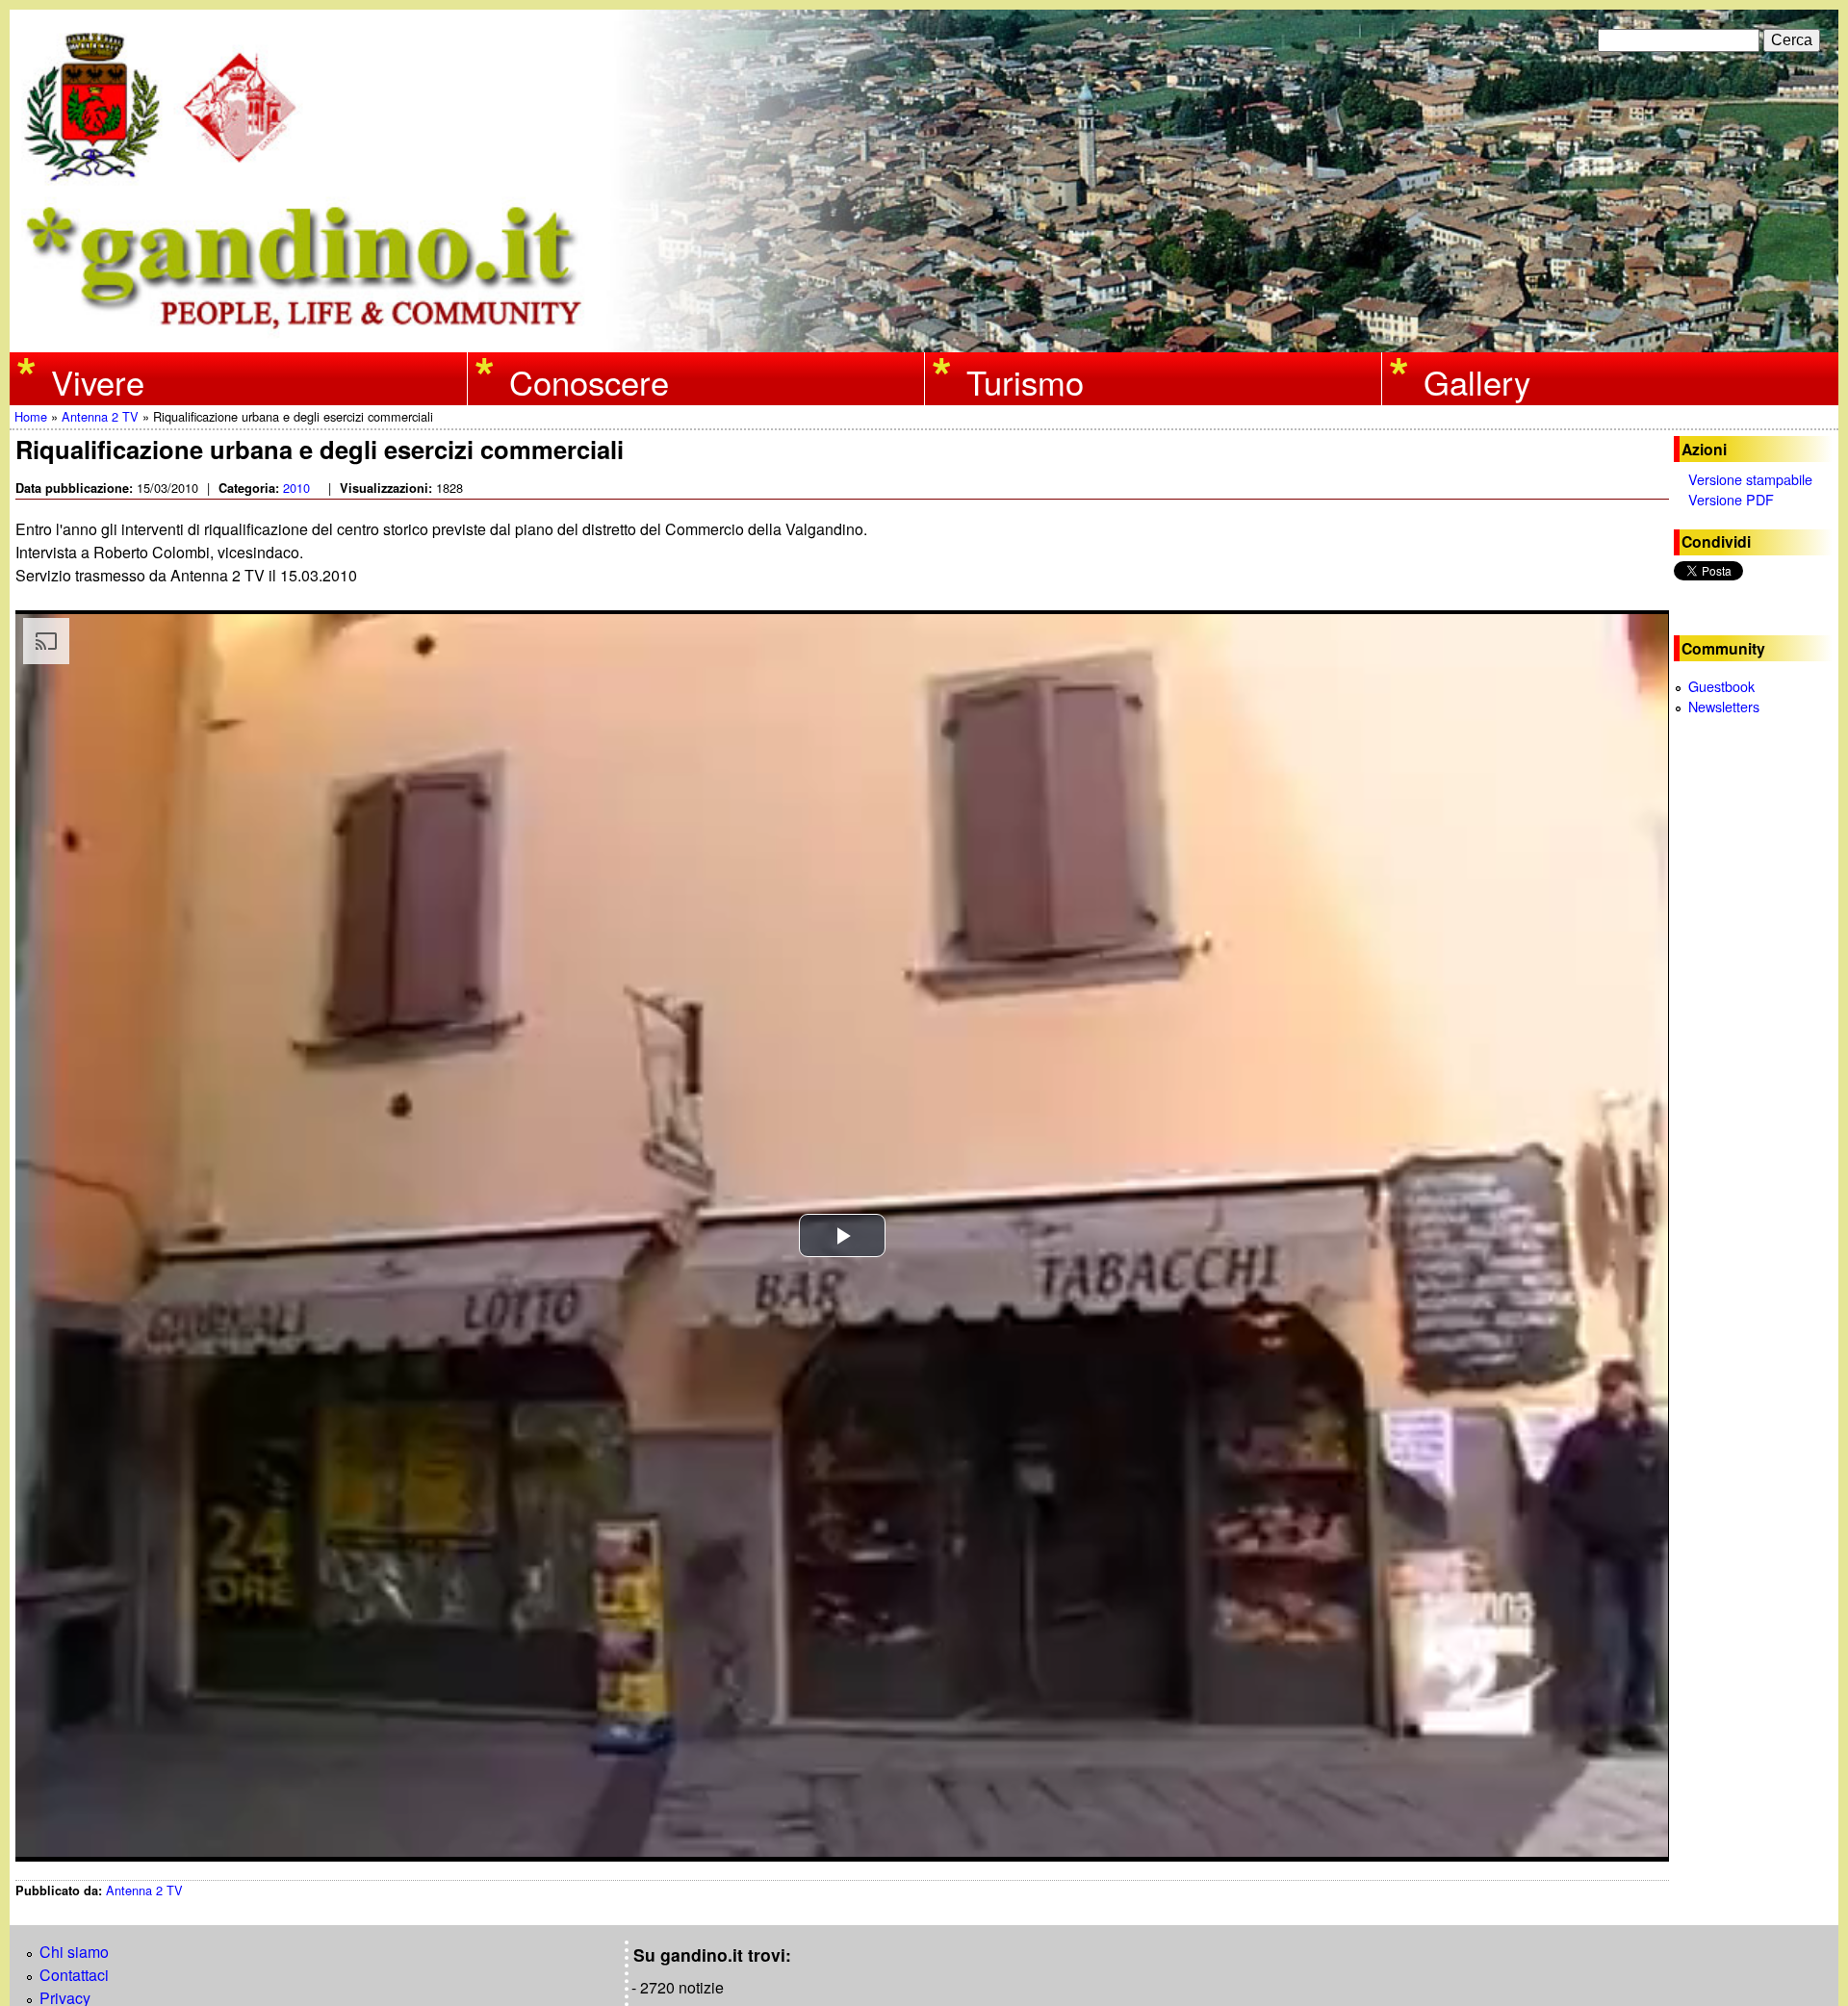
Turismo (1025, 381)
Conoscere (589, 381)
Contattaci (74, 1975)
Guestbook (1721, 686)
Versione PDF (1731, 499)
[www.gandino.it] (924, 340)
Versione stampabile (1750, 479)
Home (31, 416)
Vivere (98, 381)
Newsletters (1724, 706)
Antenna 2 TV (100, 416)
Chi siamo (74, 1952)
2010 (296, 488)
